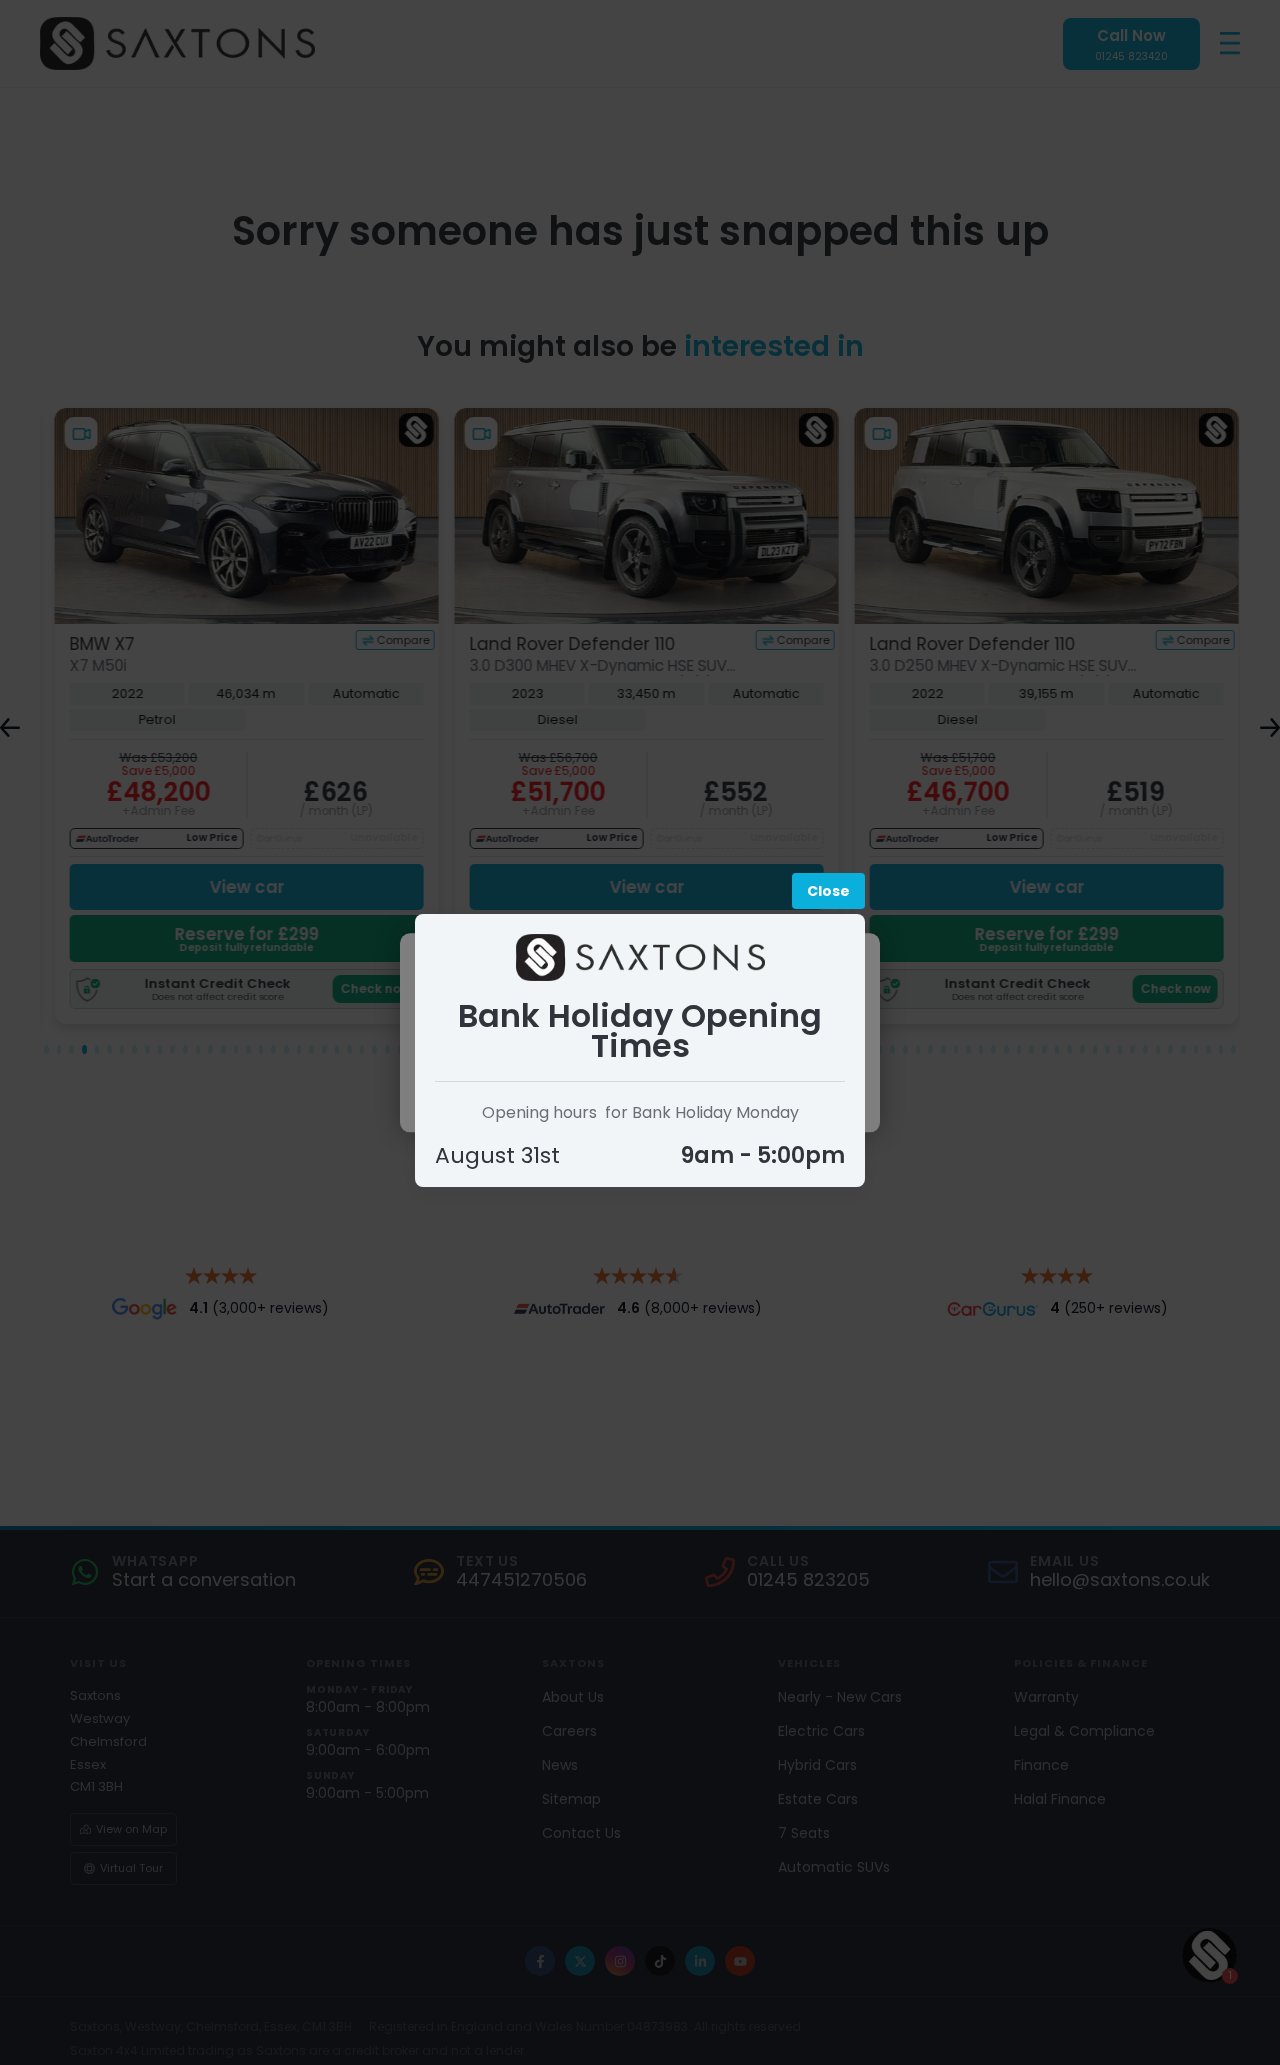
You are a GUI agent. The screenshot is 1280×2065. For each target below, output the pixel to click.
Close (828, 891)
